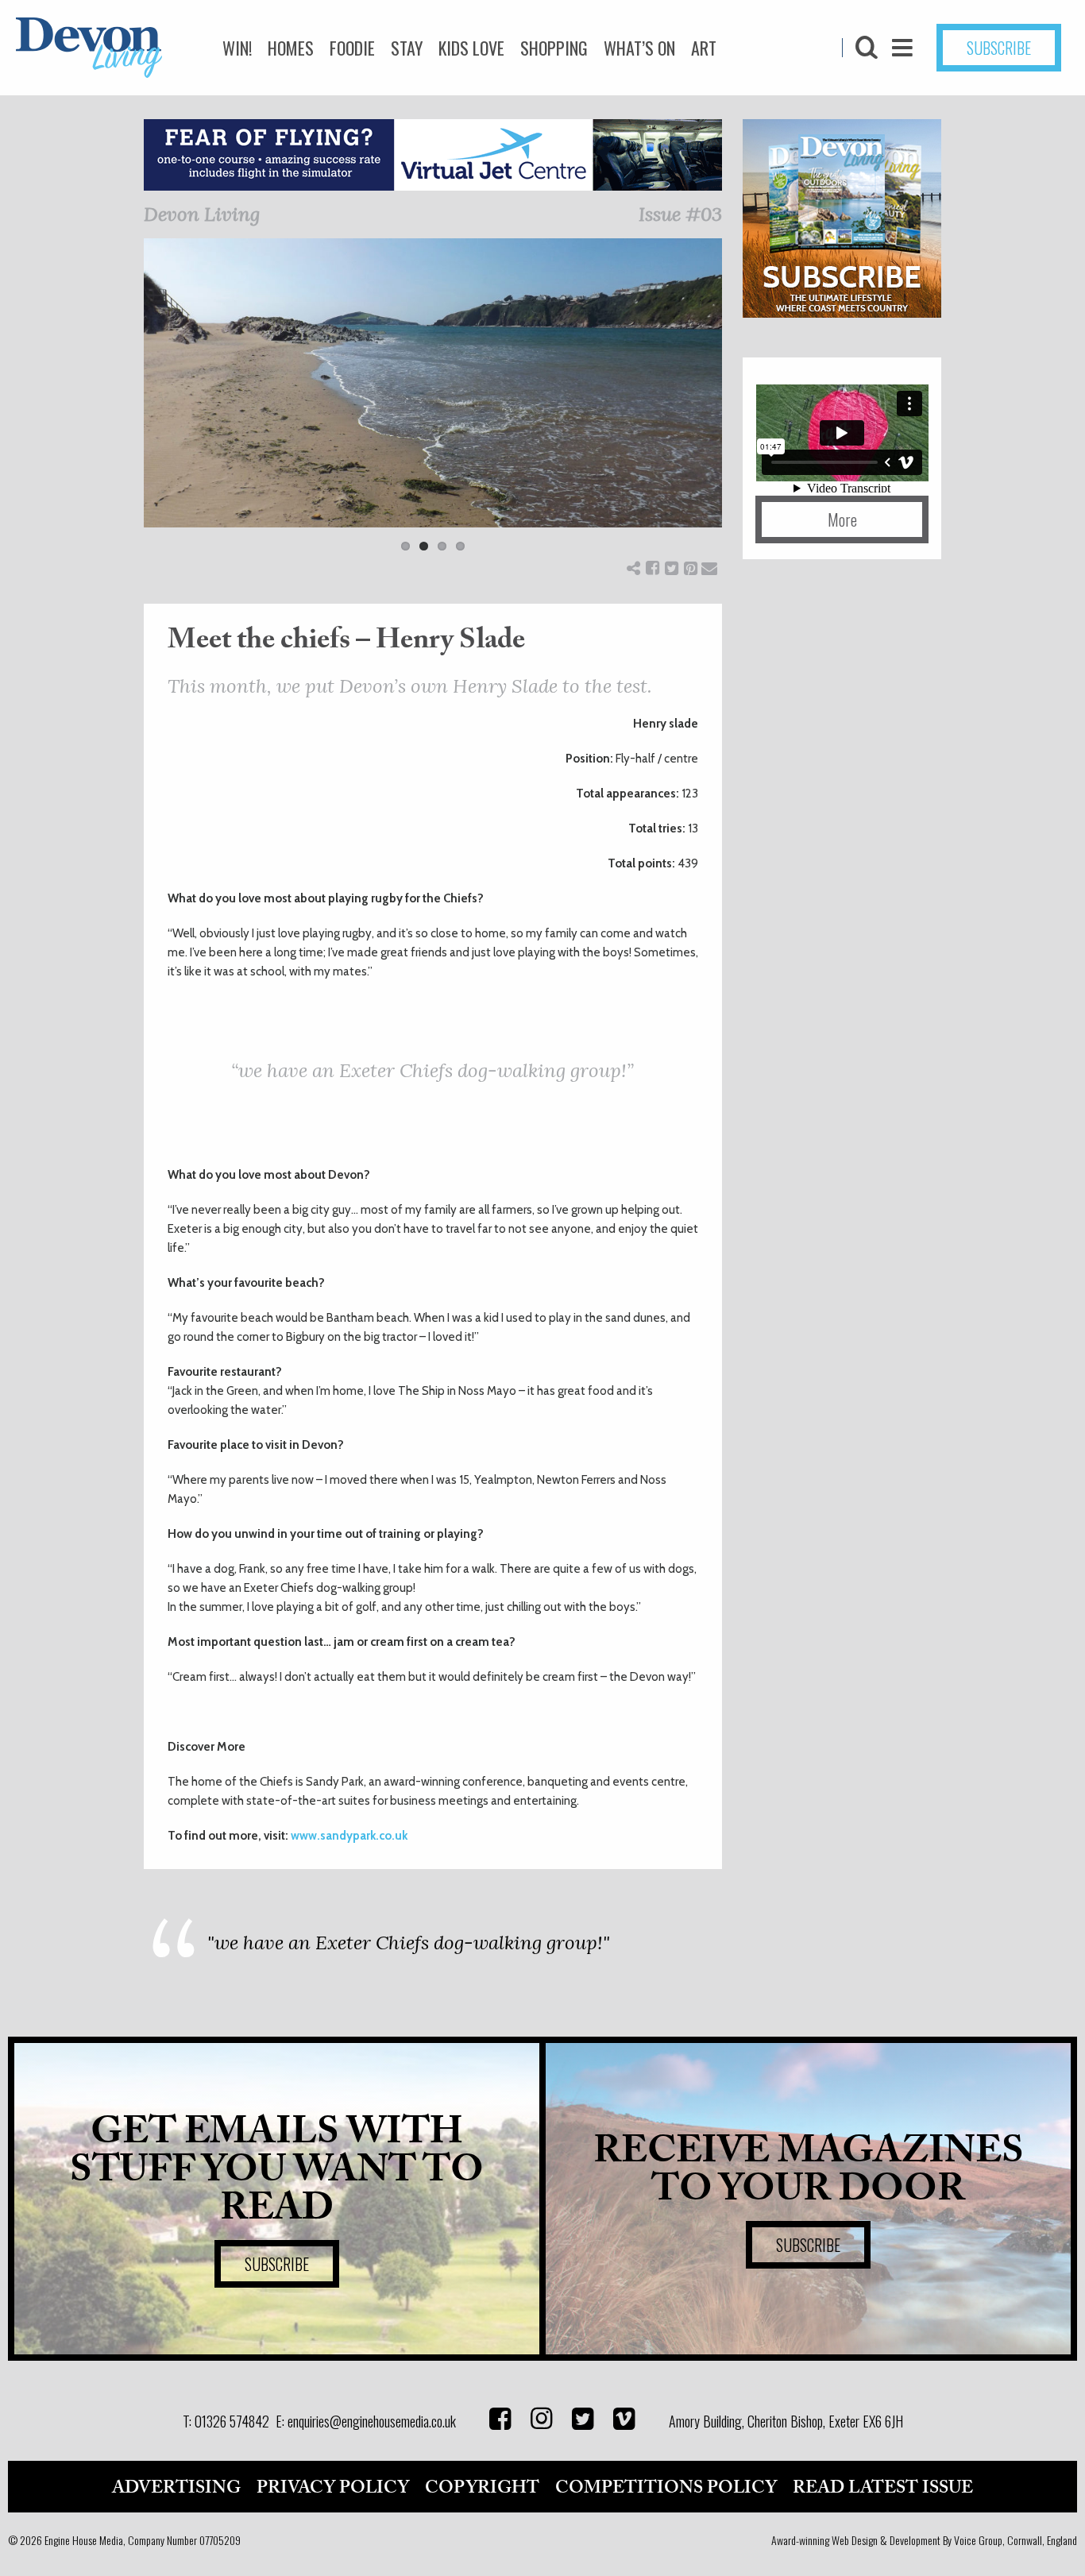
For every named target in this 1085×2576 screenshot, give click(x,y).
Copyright (482, 2488)
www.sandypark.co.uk (349, 1836)
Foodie (352, 48)
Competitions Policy (666, 2488)
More (842, 519)
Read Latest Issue (883, 2488)
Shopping (554, 48)
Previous (120, 405)
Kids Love (471, 48)
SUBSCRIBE (999, 48)
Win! (237, 48)
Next (746, 405)
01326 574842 (232, 2421)
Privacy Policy (333, 2488)
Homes (291, 48)
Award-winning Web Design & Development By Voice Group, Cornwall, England (924, 2540)
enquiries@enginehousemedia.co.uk (372, 2421)
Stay (407, 48)
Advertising (176, 2488)
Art (704, 48)
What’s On (639, 48)
